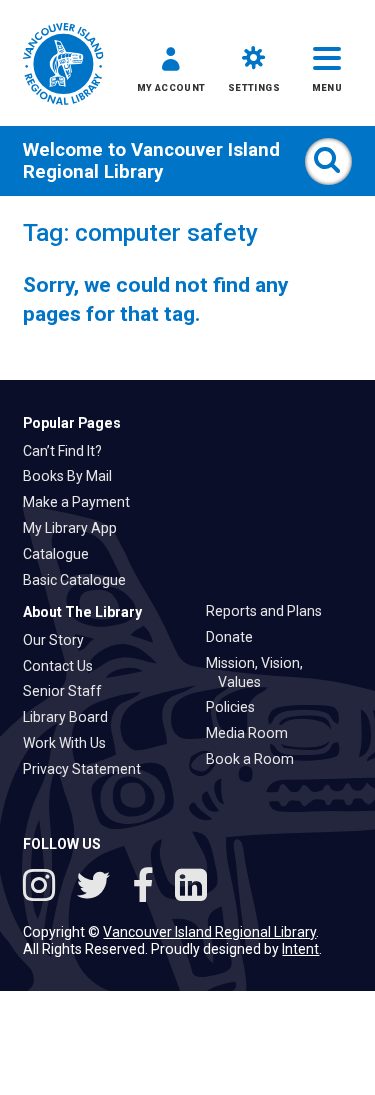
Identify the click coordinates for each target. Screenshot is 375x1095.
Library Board (71, 717)
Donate (235, 637)
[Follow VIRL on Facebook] (147, 888)
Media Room (253, 733)
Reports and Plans (270, 611)
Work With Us (70, 743)
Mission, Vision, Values (260, 672)
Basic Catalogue (80, 580)
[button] (171, 73)
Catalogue (62, 554)
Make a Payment (82, 502)
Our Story (59, 640)
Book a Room (256, 759)
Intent (300, 949)
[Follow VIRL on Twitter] (98, 888)
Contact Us (64, 666)
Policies (236, 707)
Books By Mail (73, 476)
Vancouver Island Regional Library (151, 161)
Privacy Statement (88, 769)
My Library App (76, 528)
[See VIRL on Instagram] (43, 888)
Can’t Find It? (68, 451)
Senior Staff (68, 691)
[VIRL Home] (63, 65)
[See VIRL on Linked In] (191, 888)
